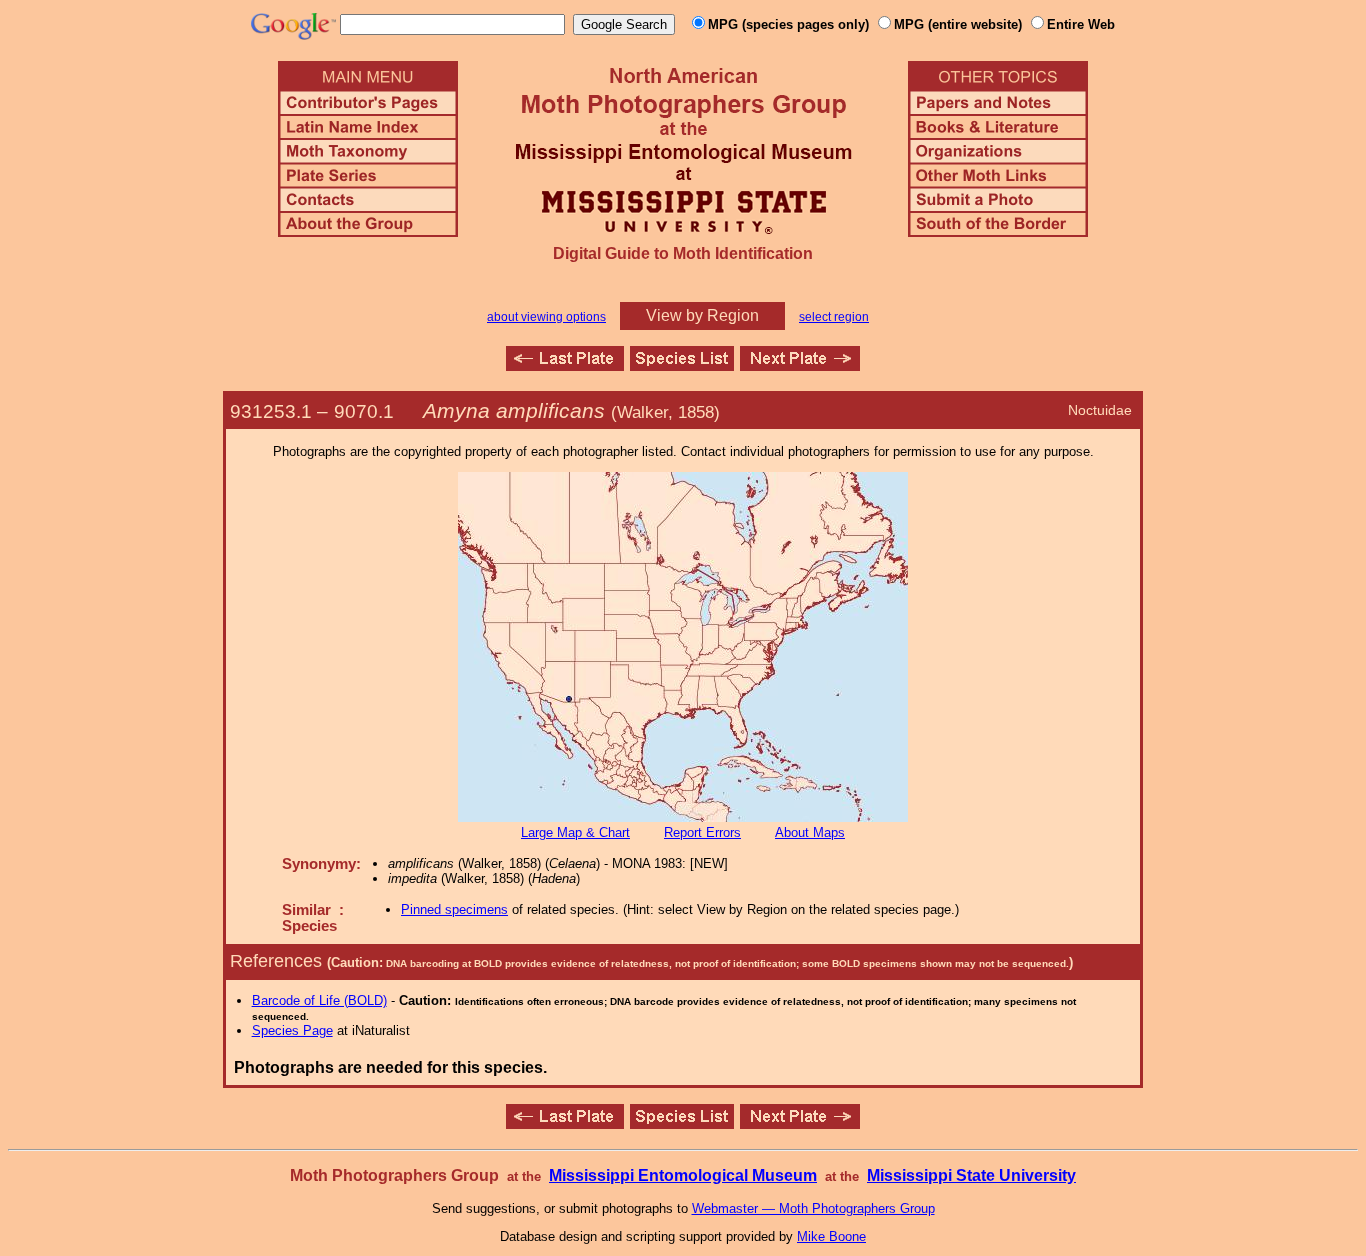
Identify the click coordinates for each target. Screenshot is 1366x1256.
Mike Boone (831, 1236)
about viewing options (546, 317)
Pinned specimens (454, 909)
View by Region (702, 315)
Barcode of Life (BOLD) (319, 1000)
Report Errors (702, 832)
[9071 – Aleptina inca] (800, 365)
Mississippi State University (971, 1175)
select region (834, 317)
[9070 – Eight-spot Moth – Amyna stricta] (565, 365)
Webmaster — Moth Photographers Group (813, 1208)
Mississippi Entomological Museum (683, 1175)
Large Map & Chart (575, 832)
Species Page (292, 1030)
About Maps (810, 832)
